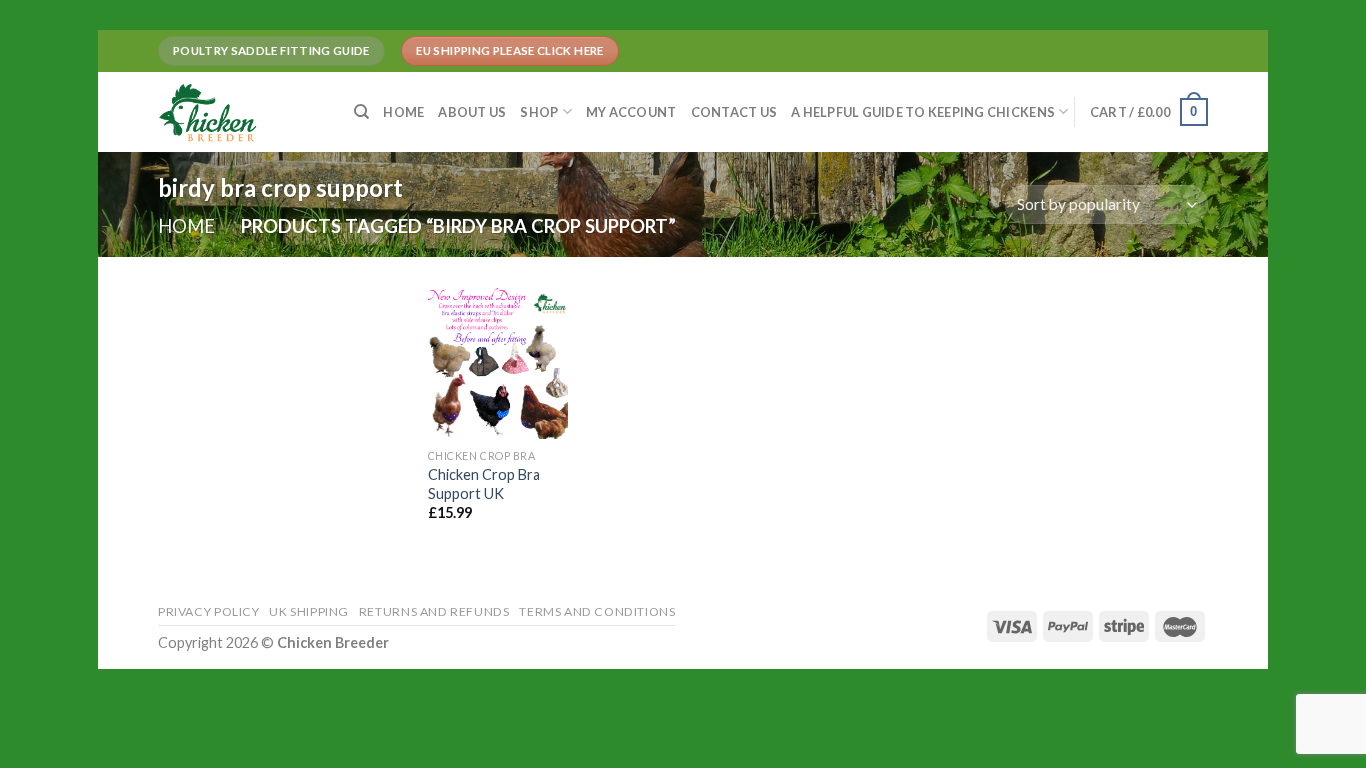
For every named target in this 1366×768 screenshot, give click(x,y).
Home (186, 226)
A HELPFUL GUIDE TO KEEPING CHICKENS (923, 112)
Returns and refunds (434, 611)
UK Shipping (309, 611)
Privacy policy (209, 611)
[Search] (361, 112)
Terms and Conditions (597, 611)
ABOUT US (472, 112)
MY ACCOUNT (631, 112)
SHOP (539, 112)
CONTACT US (734, 112)
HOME (403, 112)
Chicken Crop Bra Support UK (484, 484)
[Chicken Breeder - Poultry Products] (241, 112)
